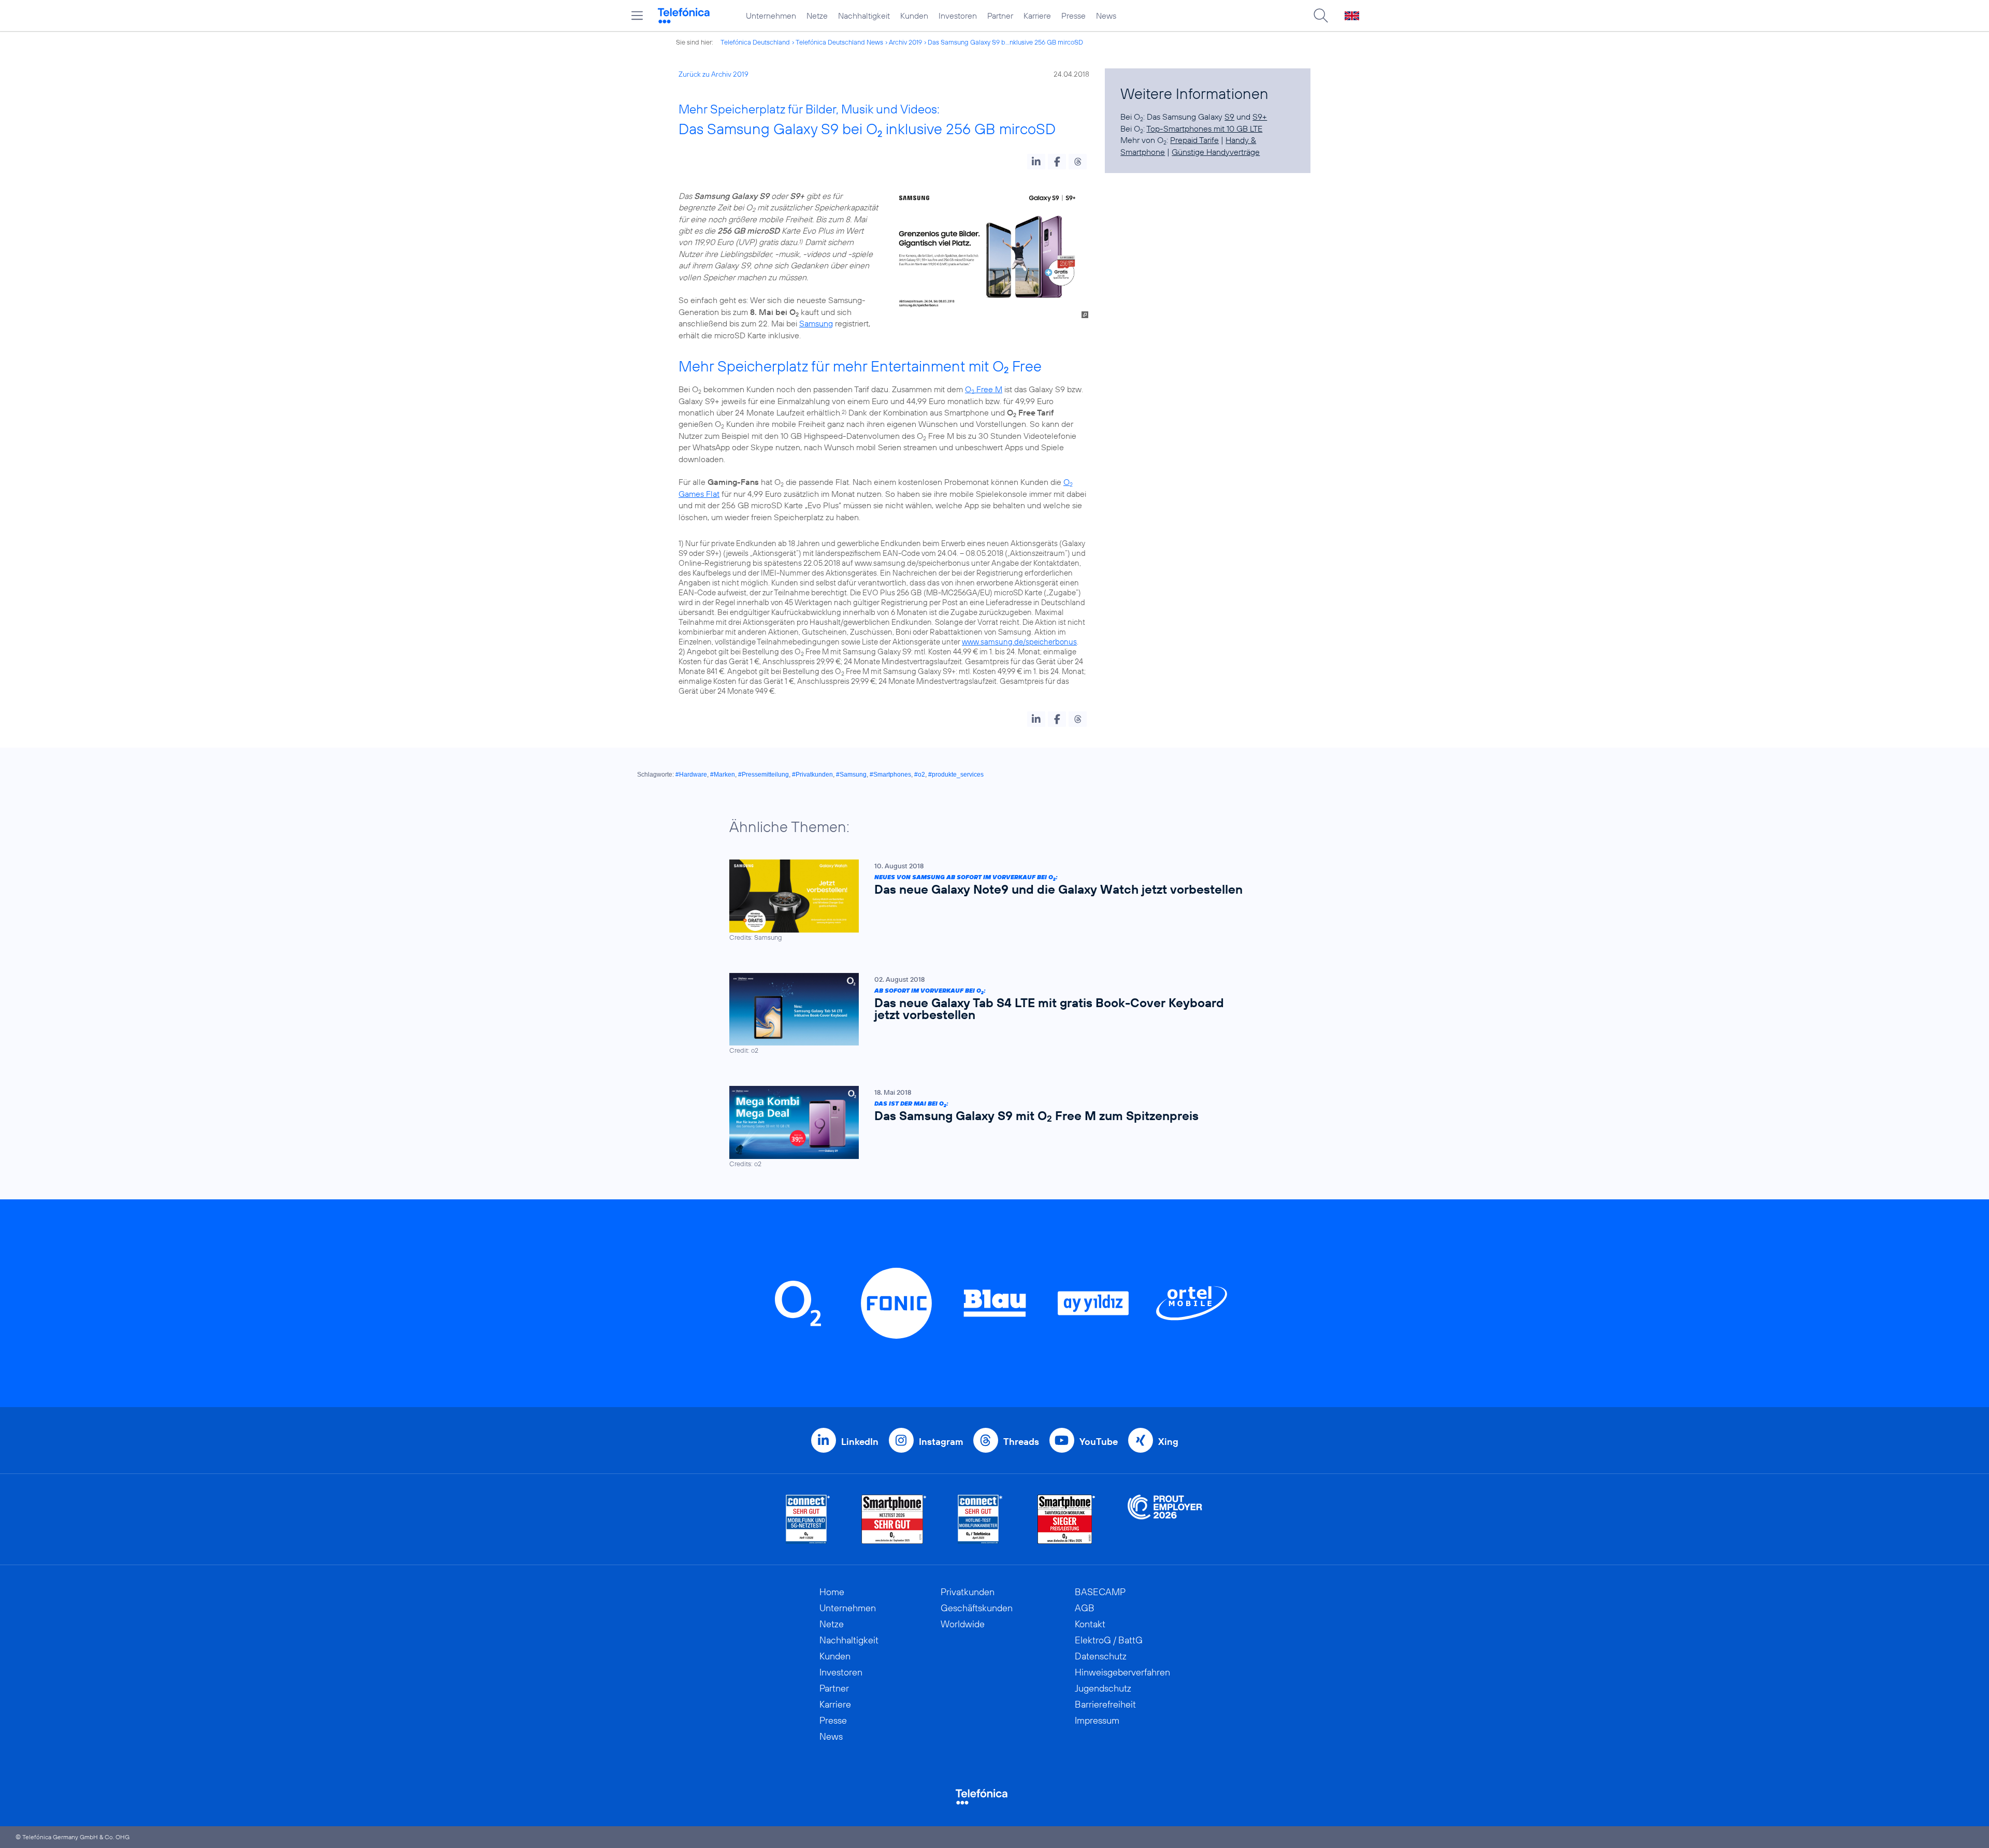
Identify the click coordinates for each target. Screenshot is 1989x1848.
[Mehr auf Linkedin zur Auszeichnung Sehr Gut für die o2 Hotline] (980, 1519)
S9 (1229, 117)
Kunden (914, 16)
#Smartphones (890, 775)
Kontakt (1090, 1624)
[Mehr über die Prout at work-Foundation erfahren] (1165, 1519)
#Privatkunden (812, 775)
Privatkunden (968, 1592)
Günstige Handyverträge (1216, 152)
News (1106, 16)
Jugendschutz (1103, 1688)
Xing (1168, 1442)
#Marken (723, 775)
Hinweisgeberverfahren (1122, 1672)
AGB (1085, 1608)
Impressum (1097, 1720)
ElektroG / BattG (1109, 1640)
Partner (1000, 16)
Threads (1021, 1442)
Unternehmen (771, 16)
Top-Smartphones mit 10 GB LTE (1204, 128)
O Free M (984, 389)
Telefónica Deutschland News (839, 42)
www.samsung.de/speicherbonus (1019, 642)
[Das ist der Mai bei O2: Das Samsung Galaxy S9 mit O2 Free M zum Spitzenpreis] (989, 1127)
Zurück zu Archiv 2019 (714, 74)
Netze (817, 16)
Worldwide (963, 1624)
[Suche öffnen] (1321, 16)
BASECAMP (1100, 1592)
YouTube (1099, 1442)
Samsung (816, 323)
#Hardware (691, 775)
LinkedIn (860, 1442)
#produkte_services (956, 775)
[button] (1036, 162)
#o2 (920, 775)
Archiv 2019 (905, 42)
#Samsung (851, 775)
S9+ (1260, 117)
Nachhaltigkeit (864, 16)
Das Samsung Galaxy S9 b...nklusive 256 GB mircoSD (1005, 42)
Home (832, 1592)
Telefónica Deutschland (755, 42)
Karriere (1037, 16)
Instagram (941, 1442)
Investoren (958, 16)
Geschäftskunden (977, 1608)
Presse (1073, 16)
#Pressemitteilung (763, 775)
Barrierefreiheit (1105, 1704)
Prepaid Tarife (1194, 140)
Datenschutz (1101, 1656)
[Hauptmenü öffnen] (637, 16)
